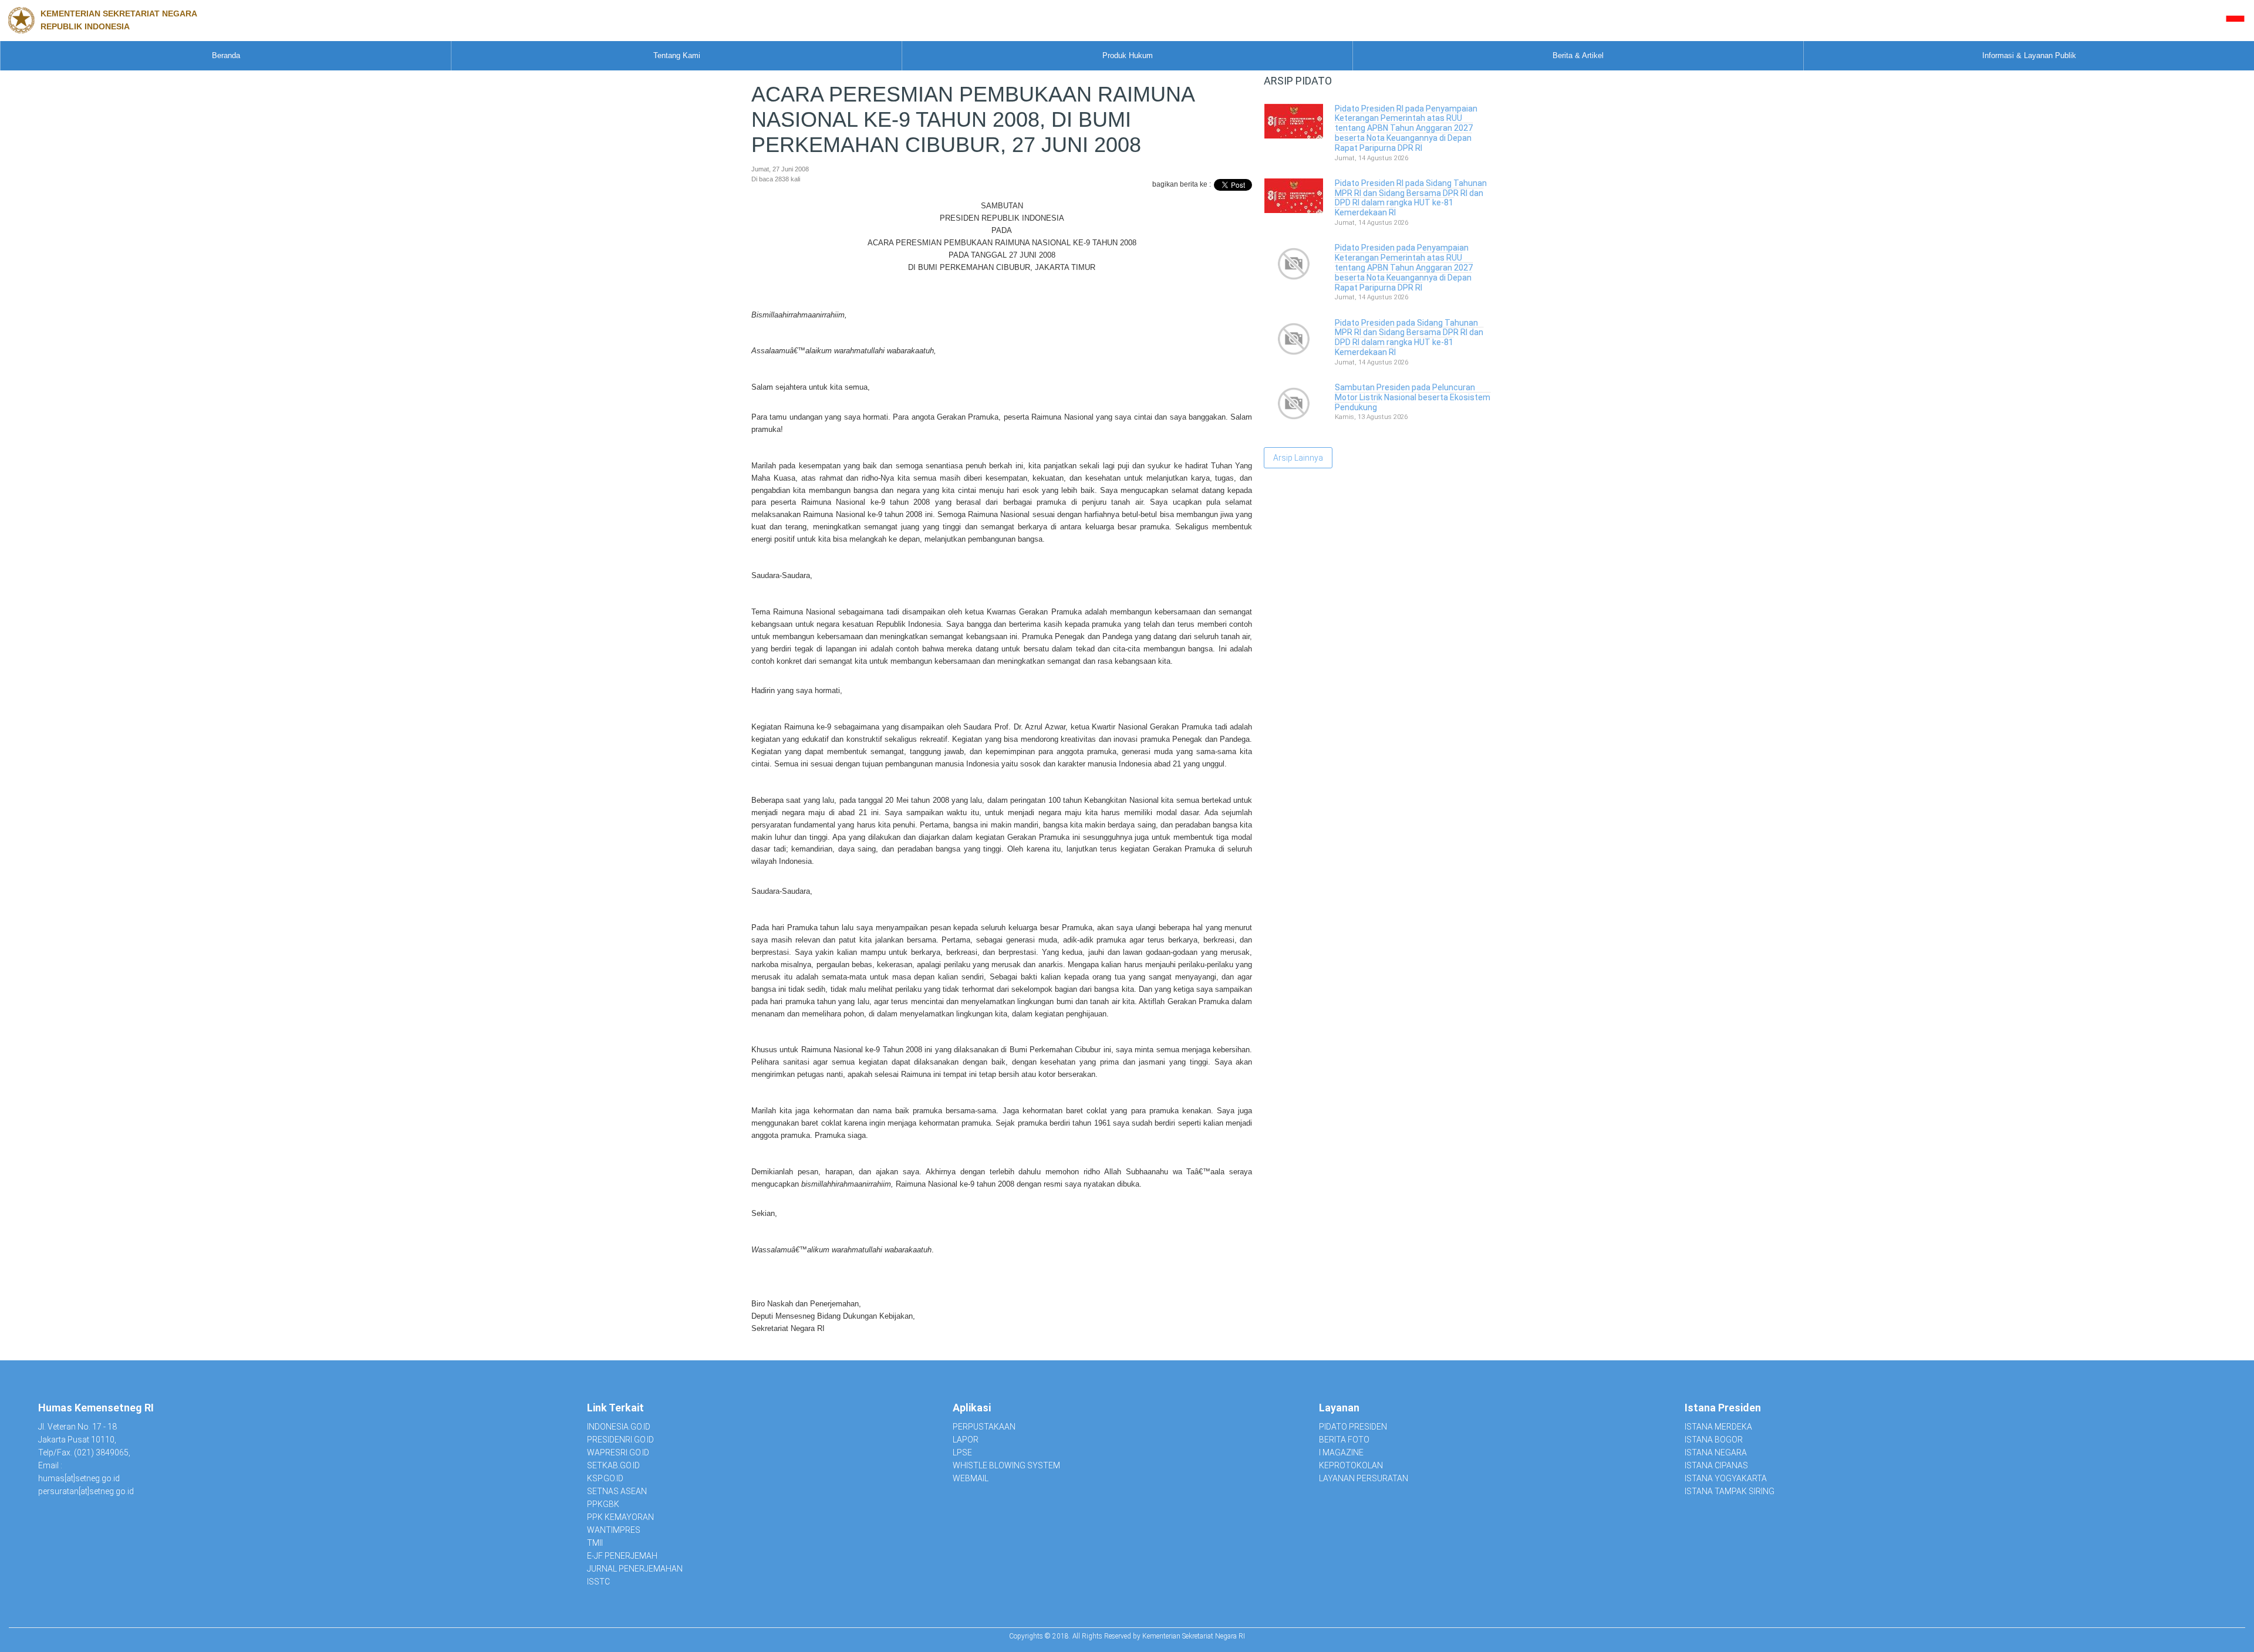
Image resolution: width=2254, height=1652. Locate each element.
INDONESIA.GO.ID (619, 1427)
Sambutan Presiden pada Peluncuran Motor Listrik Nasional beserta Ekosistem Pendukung (1413, 397)
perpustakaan (984, 1427)
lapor (966, 1440)
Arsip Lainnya (1298, 458)
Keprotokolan (1351, 1465)
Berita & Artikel (1578, 55)
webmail (971, 1478)
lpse (962, 1452)
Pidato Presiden (1353, 1427)
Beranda (226, 55)
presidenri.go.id (620, 1440)
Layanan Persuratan (1364, 1478)
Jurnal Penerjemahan (635, 1569)
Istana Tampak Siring (1730, 1491)
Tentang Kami (677, 55)
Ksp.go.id (605, 1478)
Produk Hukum (1128, 55)
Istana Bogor (1714, 1440)
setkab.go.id (613, 1465)
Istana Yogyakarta (1726, 1478)
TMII (595, 1543)
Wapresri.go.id (618, 1452)
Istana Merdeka (1718, 1427)
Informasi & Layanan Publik (2029, 55)
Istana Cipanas (1716, 1465)
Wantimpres (614, 1530)
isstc (598, 1582)
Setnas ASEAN (617, 1491)
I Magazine (1341, 1452)
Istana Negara (1716, 1452)
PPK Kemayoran (620, 1517)
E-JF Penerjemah (622, 1556)
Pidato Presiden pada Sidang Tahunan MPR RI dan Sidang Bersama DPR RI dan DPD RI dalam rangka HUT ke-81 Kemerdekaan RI (1409, 337)
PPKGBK (603, 1504)
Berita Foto (1344, 1440)
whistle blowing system (1006, 1465)
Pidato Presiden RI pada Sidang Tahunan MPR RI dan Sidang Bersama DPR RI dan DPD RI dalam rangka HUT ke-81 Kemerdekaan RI (1411, 198)
